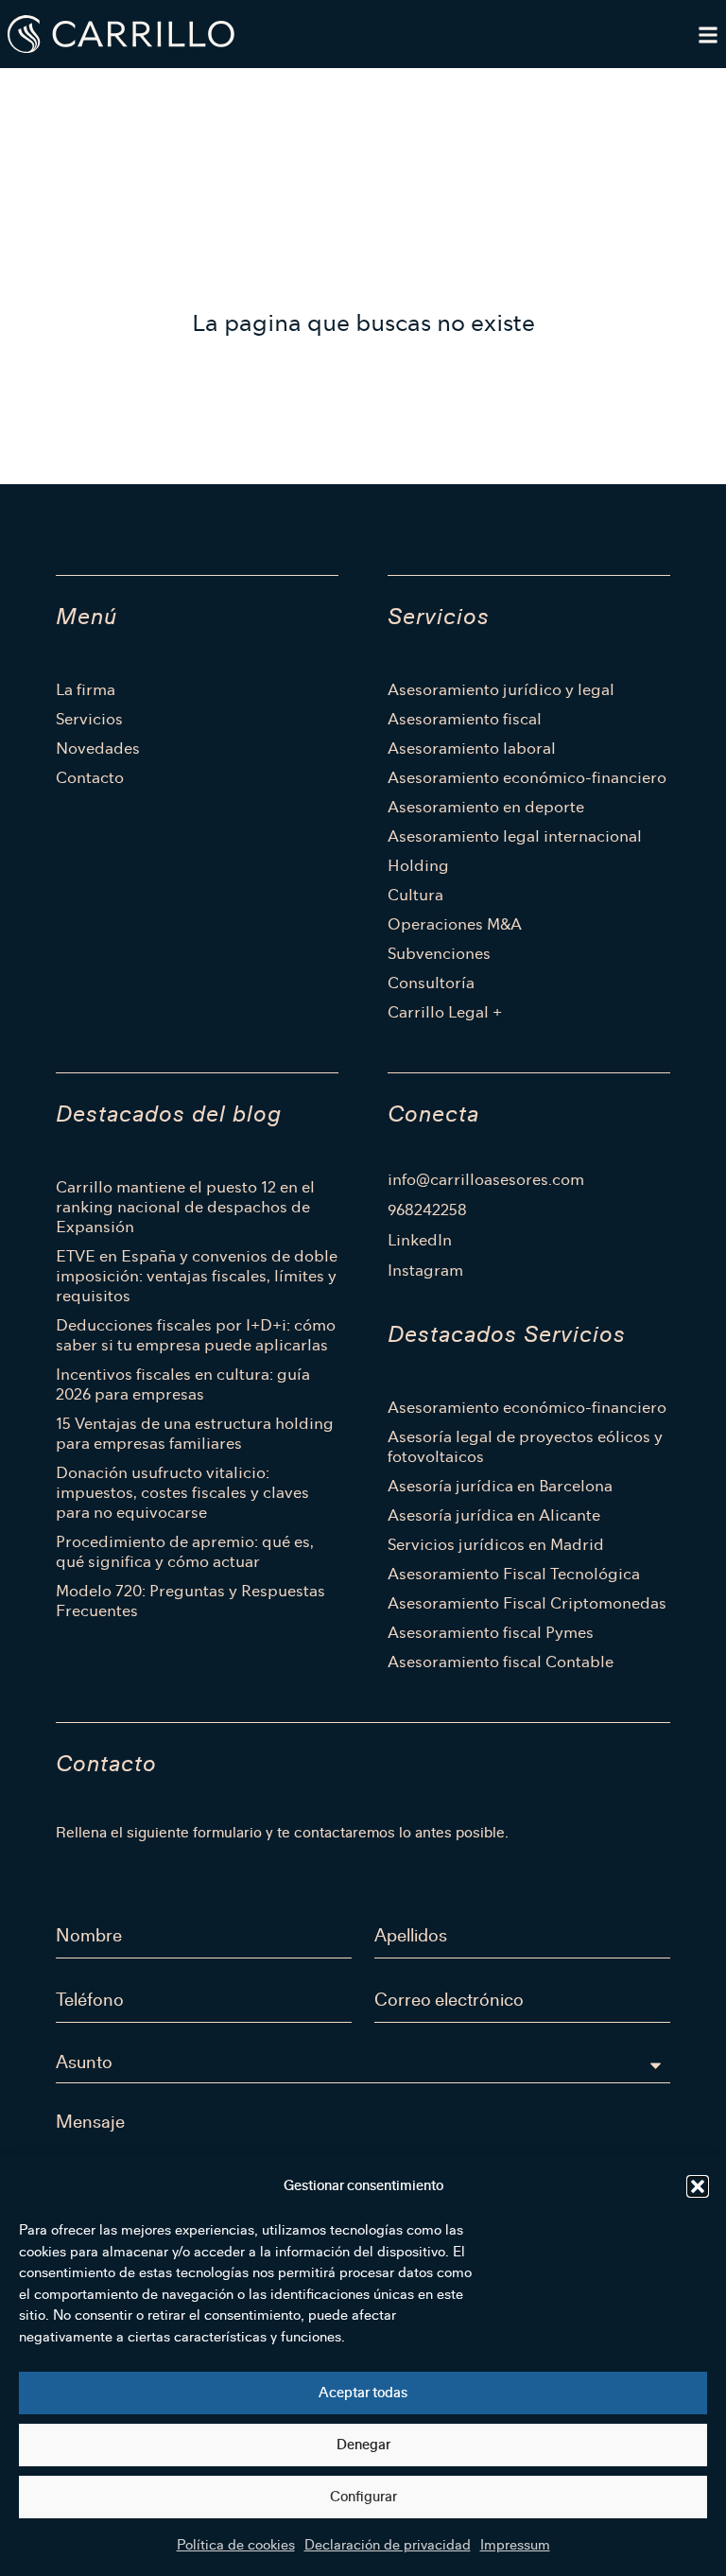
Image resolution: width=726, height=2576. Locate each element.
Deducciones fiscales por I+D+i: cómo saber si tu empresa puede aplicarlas (196, 1335)
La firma (86, 690)
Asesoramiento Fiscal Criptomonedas (527, 1603)
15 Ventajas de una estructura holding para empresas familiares (195, 1434)
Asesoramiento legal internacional (515, 836)
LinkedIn (420, 1241)
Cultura (415, 895)
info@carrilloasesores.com (486, 1180)
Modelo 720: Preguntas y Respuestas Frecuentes (190, 1601)
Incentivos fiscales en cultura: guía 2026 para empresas (183, 1384)
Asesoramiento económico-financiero (527, 778)
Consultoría (431, 983)
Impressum (515, 2545)
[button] (698, 2186)
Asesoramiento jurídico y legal (501, 690)
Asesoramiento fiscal (465, 719)
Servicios (89, 719)
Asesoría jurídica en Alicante (494, 1515)
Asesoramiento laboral (472, 748)
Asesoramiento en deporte (486, 807)
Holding (418, 866)
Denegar (363, 2445)
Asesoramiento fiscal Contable (501, 1662)
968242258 (427, 1210)
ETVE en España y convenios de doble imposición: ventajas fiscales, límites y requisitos (197, 1276)
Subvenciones (439, 954)
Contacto (90, 778)
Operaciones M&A (455, 924)
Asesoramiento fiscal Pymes (491, 1633)
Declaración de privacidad (388, 2545)
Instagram (425, 1271)
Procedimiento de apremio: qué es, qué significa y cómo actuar (185, 1552)
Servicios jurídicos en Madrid (496, 1545)
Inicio (65, 91)
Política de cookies (236, 2545)
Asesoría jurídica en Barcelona (500, 1486)
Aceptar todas (363, 2393)
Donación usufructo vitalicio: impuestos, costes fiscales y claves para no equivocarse (182, 1493)
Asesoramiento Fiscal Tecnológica (514, 1574)
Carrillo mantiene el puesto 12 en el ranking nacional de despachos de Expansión (185, 1207)
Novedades (98, 748)
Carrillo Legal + (445, 1012)
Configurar (363, 2497)
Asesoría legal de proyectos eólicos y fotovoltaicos (525, 1447)
